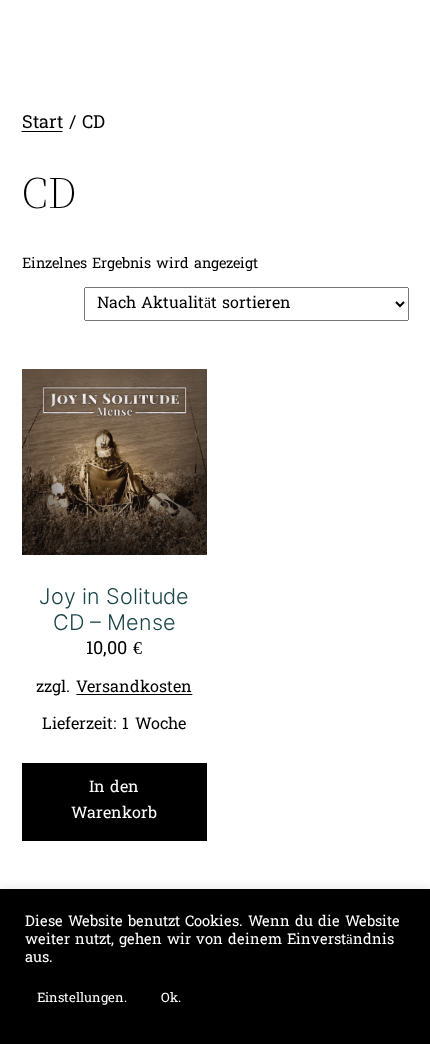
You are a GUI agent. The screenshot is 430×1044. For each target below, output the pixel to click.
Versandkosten (134, 688)
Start (42, 123)
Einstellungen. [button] (82, 998)
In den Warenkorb (114, 801)
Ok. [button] (171, 998)
